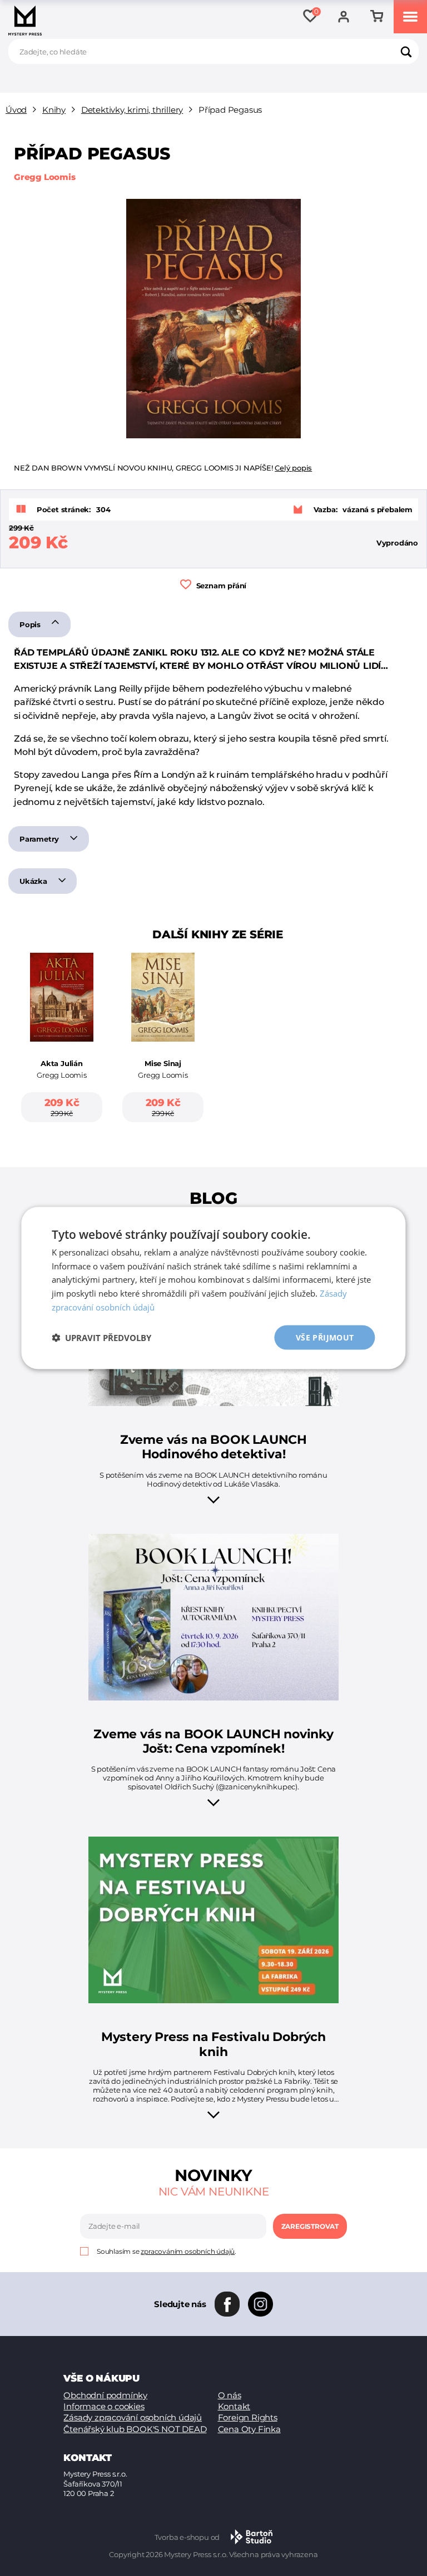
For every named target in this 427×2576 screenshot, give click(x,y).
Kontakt (234, 2406)
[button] (101, 1338)
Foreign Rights (248, 2417)
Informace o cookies (104, 2406)
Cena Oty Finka (249, 2429)
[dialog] (213, 1288)
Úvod (16, 110)
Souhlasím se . (167, 2251)
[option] (62, 1050)
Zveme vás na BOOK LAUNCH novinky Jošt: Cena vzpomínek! (213, 1742)
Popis (31, 624)
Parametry (40, 839)
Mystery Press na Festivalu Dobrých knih (213, 2044)
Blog (213, 1198)
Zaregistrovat (310, 2226)
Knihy (54, 110)
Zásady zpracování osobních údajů (133, 2417)
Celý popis (293, 468)
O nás (230, 2395)
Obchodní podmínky (105, 2395)
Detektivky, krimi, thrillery (132, 110)
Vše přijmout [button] (325, 1337)
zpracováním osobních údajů (188, 2251)
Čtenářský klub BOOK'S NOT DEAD (135, 2429)
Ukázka (34, 881)
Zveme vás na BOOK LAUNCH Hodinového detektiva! (213, 1447)
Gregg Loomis (45, 177)
